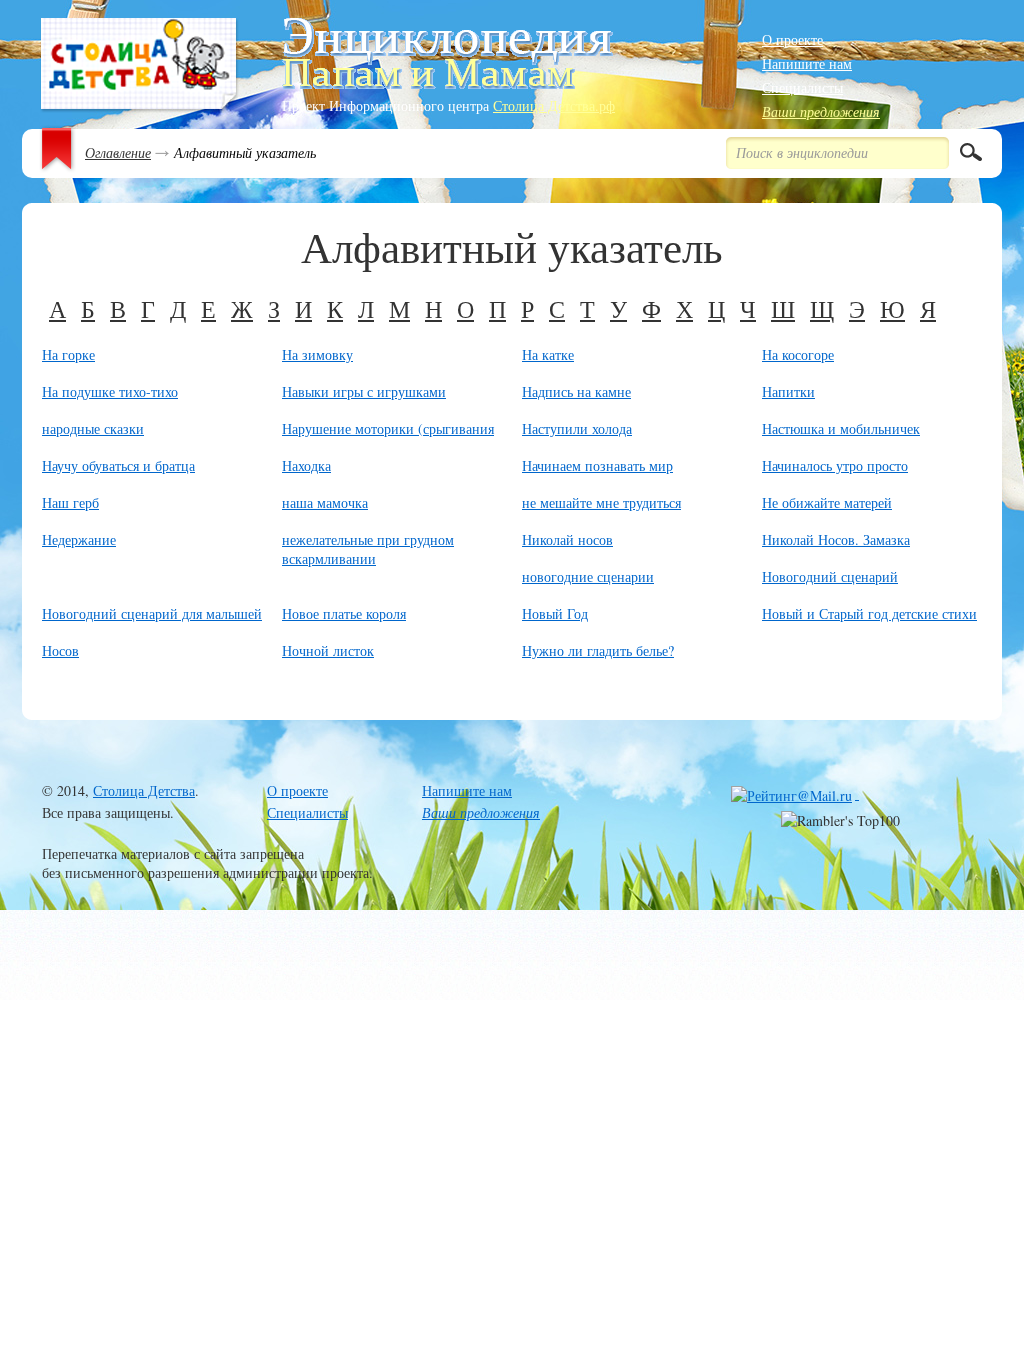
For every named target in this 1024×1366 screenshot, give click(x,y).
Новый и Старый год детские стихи (869, 613)
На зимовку (317, 354)
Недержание (79, 539)
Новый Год (555, 613)
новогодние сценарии (588, 576)
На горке (68, 354)
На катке (548, 354)
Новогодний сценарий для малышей (152, 613)
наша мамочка (325, 502)
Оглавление (118, 152)
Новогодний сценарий (830, 576)
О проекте (792, 39)
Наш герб (70, 502)
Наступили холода (577, 428)
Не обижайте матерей (827, 502)
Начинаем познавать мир (597, 465)
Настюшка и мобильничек (841, 428)
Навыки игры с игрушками (364, 391)
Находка (306, 465)
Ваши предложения (821, 111)
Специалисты (802, 87)
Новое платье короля (344, 613)
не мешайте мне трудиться (601, 502)
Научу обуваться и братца (118, 465)
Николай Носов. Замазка (836, 539)
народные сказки (93, 428)
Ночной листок (328, 650)
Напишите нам (807, 63)
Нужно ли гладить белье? (598, 650)
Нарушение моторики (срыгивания (388, 428)
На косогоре (798, 354)
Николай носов (567, 539)
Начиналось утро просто (835, 465)
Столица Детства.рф (554, 105)
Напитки (788, 391)
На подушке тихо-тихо (110, 391)
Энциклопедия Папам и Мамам (139, 65)
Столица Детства (144, 790)
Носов (60, 650)
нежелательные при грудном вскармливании (368, 549)
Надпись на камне (576, 391)
